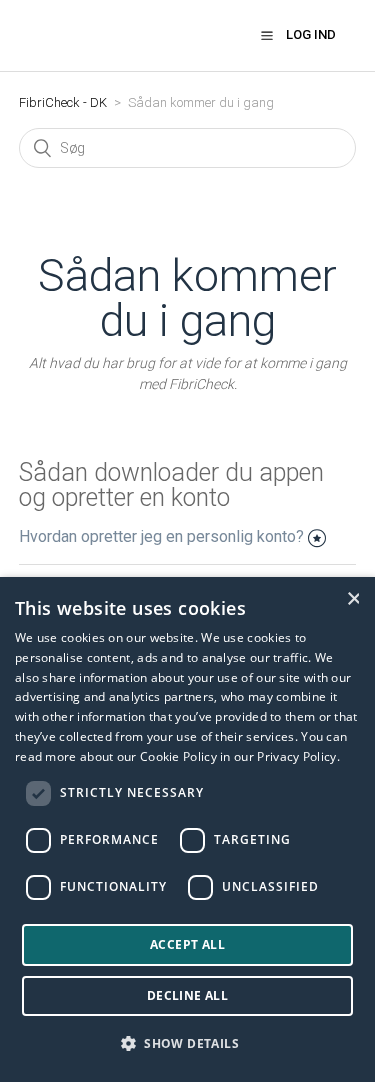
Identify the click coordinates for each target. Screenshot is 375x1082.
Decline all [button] (187, 995)
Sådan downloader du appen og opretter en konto (171, 485)
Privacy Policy (296, 756)
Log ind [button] (311, 34)
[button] (267, 35)
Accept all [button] (187, 944)
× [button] (353, 598)
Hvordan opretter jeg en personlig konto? (161, 536)
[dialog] (187, 829)
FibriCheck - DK (63, 102)
